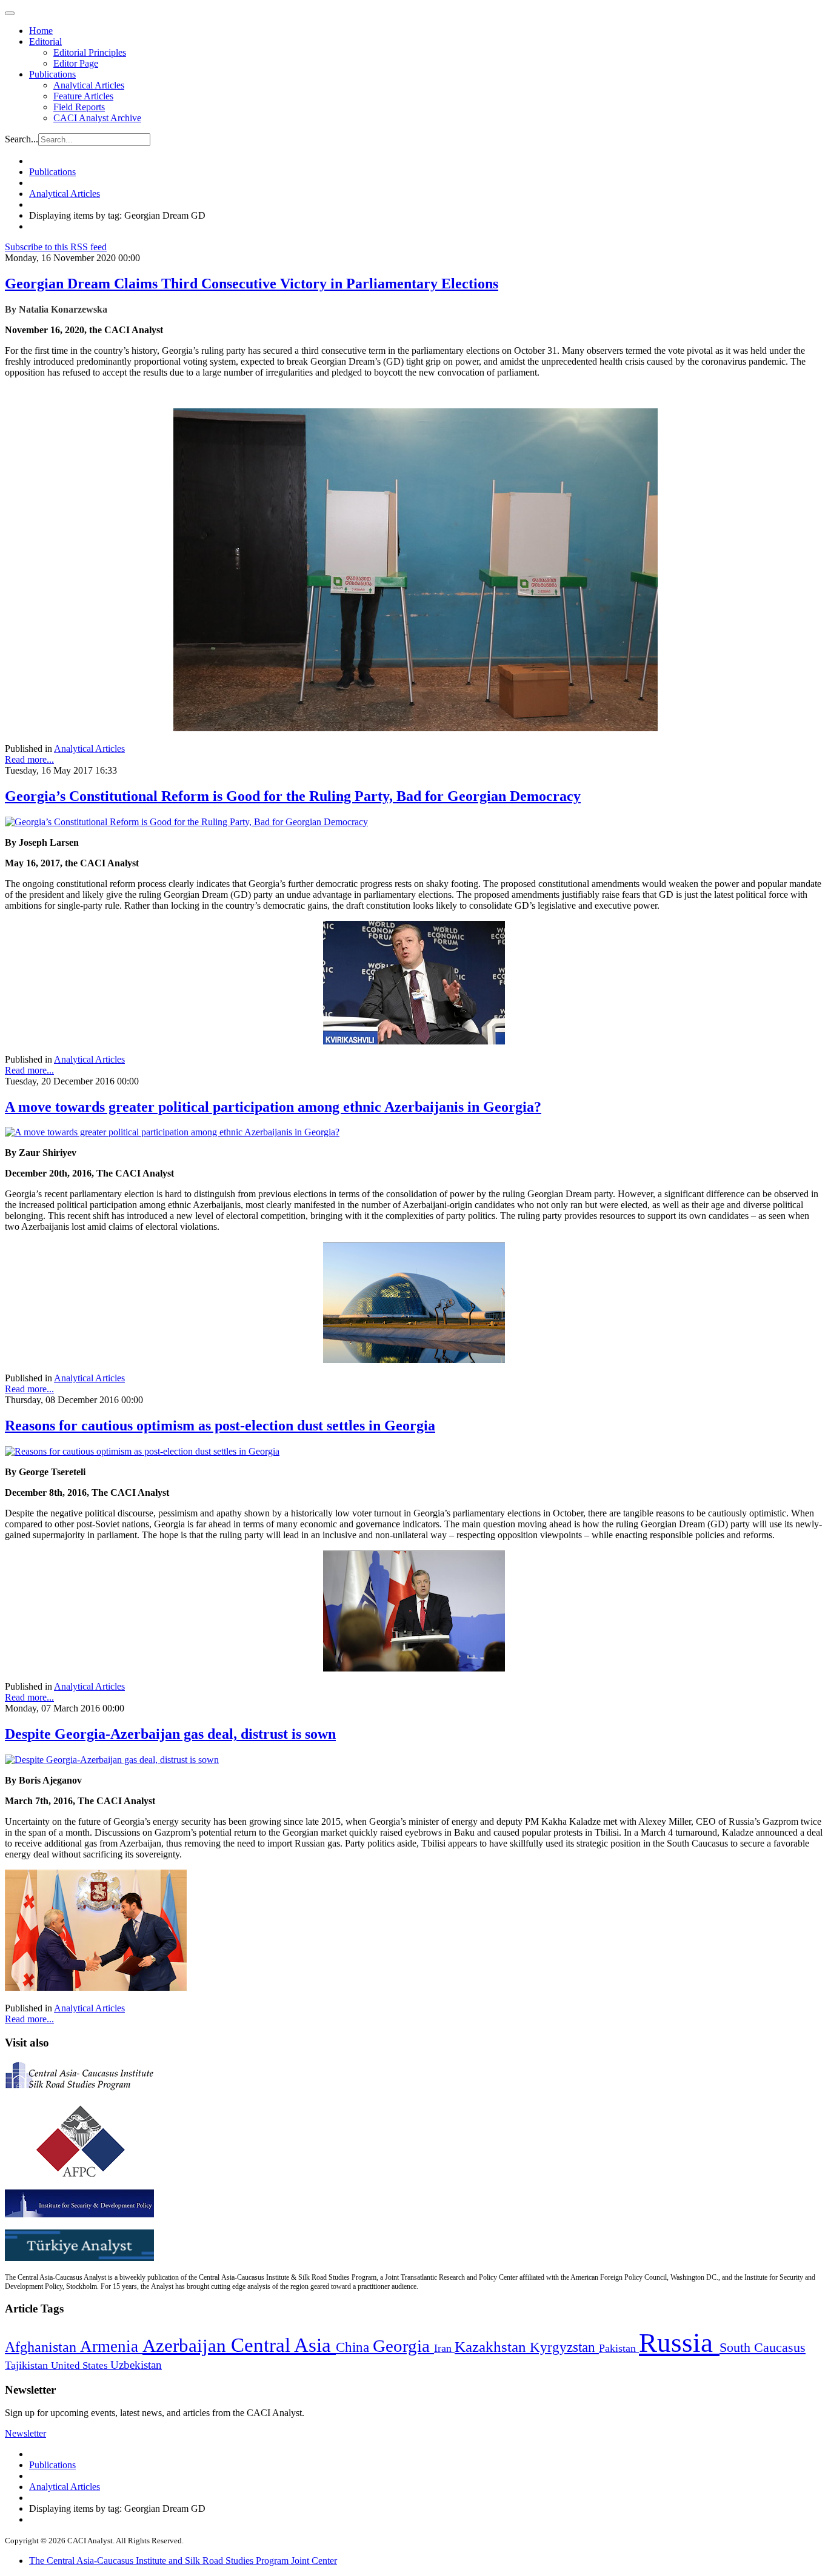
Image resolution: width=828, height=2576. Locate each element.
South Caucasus (763, 2347)
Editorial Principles (90, 52)
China (354, 2347)
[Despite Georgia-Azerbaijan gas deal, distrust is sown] (112, 1760)
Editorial (45, 41)
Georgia (403, 2346)
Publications (52, 74)
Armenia (111, 2346)
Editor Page (76, 63)
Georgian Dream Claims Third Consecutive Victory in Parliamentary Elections (252, 284)
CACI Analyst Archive (97, 118)
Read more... (29, 759)
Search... (22, 139)
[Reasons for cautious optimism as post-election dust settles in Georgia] (142, 1451)
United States (81, 2365)
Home (41, 31)
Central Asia (283, 2345)
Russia (679, 2343)
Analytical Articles (89, 85)
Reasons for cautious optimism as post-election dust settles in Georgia (220, 1426)
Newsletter (25, 2433)
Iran (444, 2348)
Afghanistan (42, 2347)
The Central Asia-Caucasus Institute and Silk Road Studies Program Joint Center (183, 2561)
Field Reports (79, 107)
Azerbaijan (187, 2346)
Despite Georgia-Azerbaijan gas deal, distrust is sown (170, 1734)
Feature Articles (83, 96)
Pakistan (619, 2348)
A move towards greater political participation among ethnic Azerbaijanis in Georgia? (273, 1107)
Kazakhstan (492, 2347)
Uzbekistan (136, 2365)
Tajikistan (28, 2365)
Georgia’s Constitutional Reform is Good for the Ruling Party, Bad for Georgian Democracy (293, 796)
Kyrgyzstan (564, 2347)
